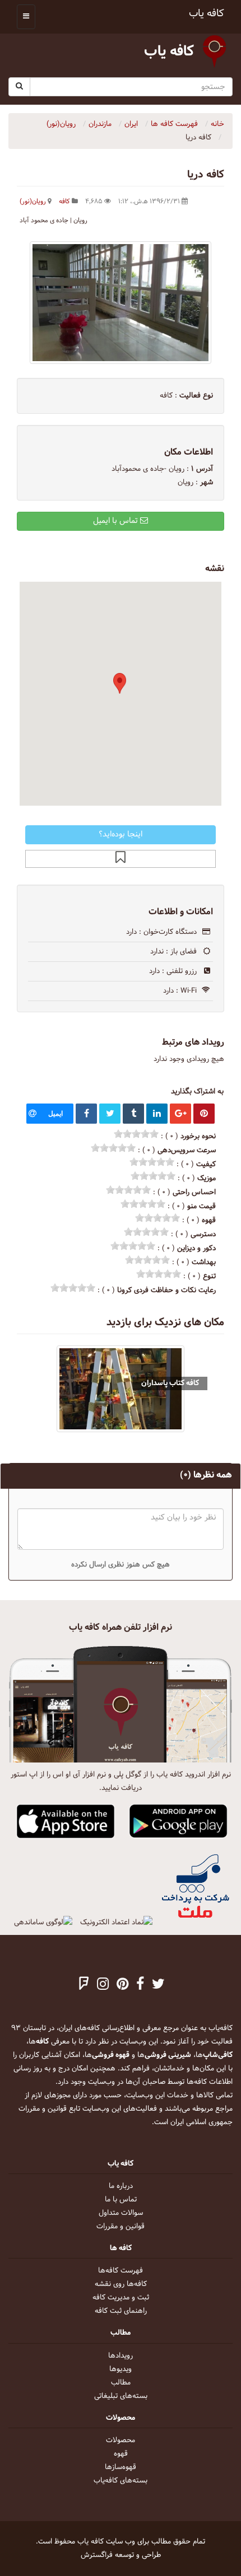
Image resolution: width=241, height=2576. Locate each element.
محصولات (121, 2441)
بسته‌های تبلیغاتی (121, 2396)
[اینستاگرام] (103, 1985)
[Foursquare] (84, 1985)
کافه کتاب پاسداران (170, 1383)
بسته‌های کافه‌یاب (121, 2481)
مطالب (121, 2383)
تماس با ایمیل (117, 521)
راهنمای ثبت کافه (121, 2311)
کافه (64, 202)
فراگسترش (97, 2555)
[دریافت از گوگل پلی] (179, 1822)
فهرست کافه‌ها (121, 2271)
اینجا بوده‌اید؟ (121, 834)
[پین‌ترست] (122, 1985)
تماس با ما (121, 2200)
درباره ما (121, 2186)
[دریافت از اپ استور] (66, 1822)
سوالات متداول (121, 2213)
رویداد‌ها (121, 2356)
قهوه (121, 2454)
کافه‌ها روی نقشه (121, 2284)
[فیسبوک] (140, 1985)
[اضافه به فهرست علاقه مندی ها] (121, 859)
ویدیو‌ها (121, 2369)
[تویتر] (158, 1985)
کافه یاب (207, 14)
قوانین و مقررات (121, 2227)
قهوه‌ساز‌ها (121, 2467)
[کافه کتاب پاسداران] (121, 1389)
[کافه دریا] (121, 303)
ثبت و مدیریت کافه (121, 2298)
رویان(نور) (33, 202)
